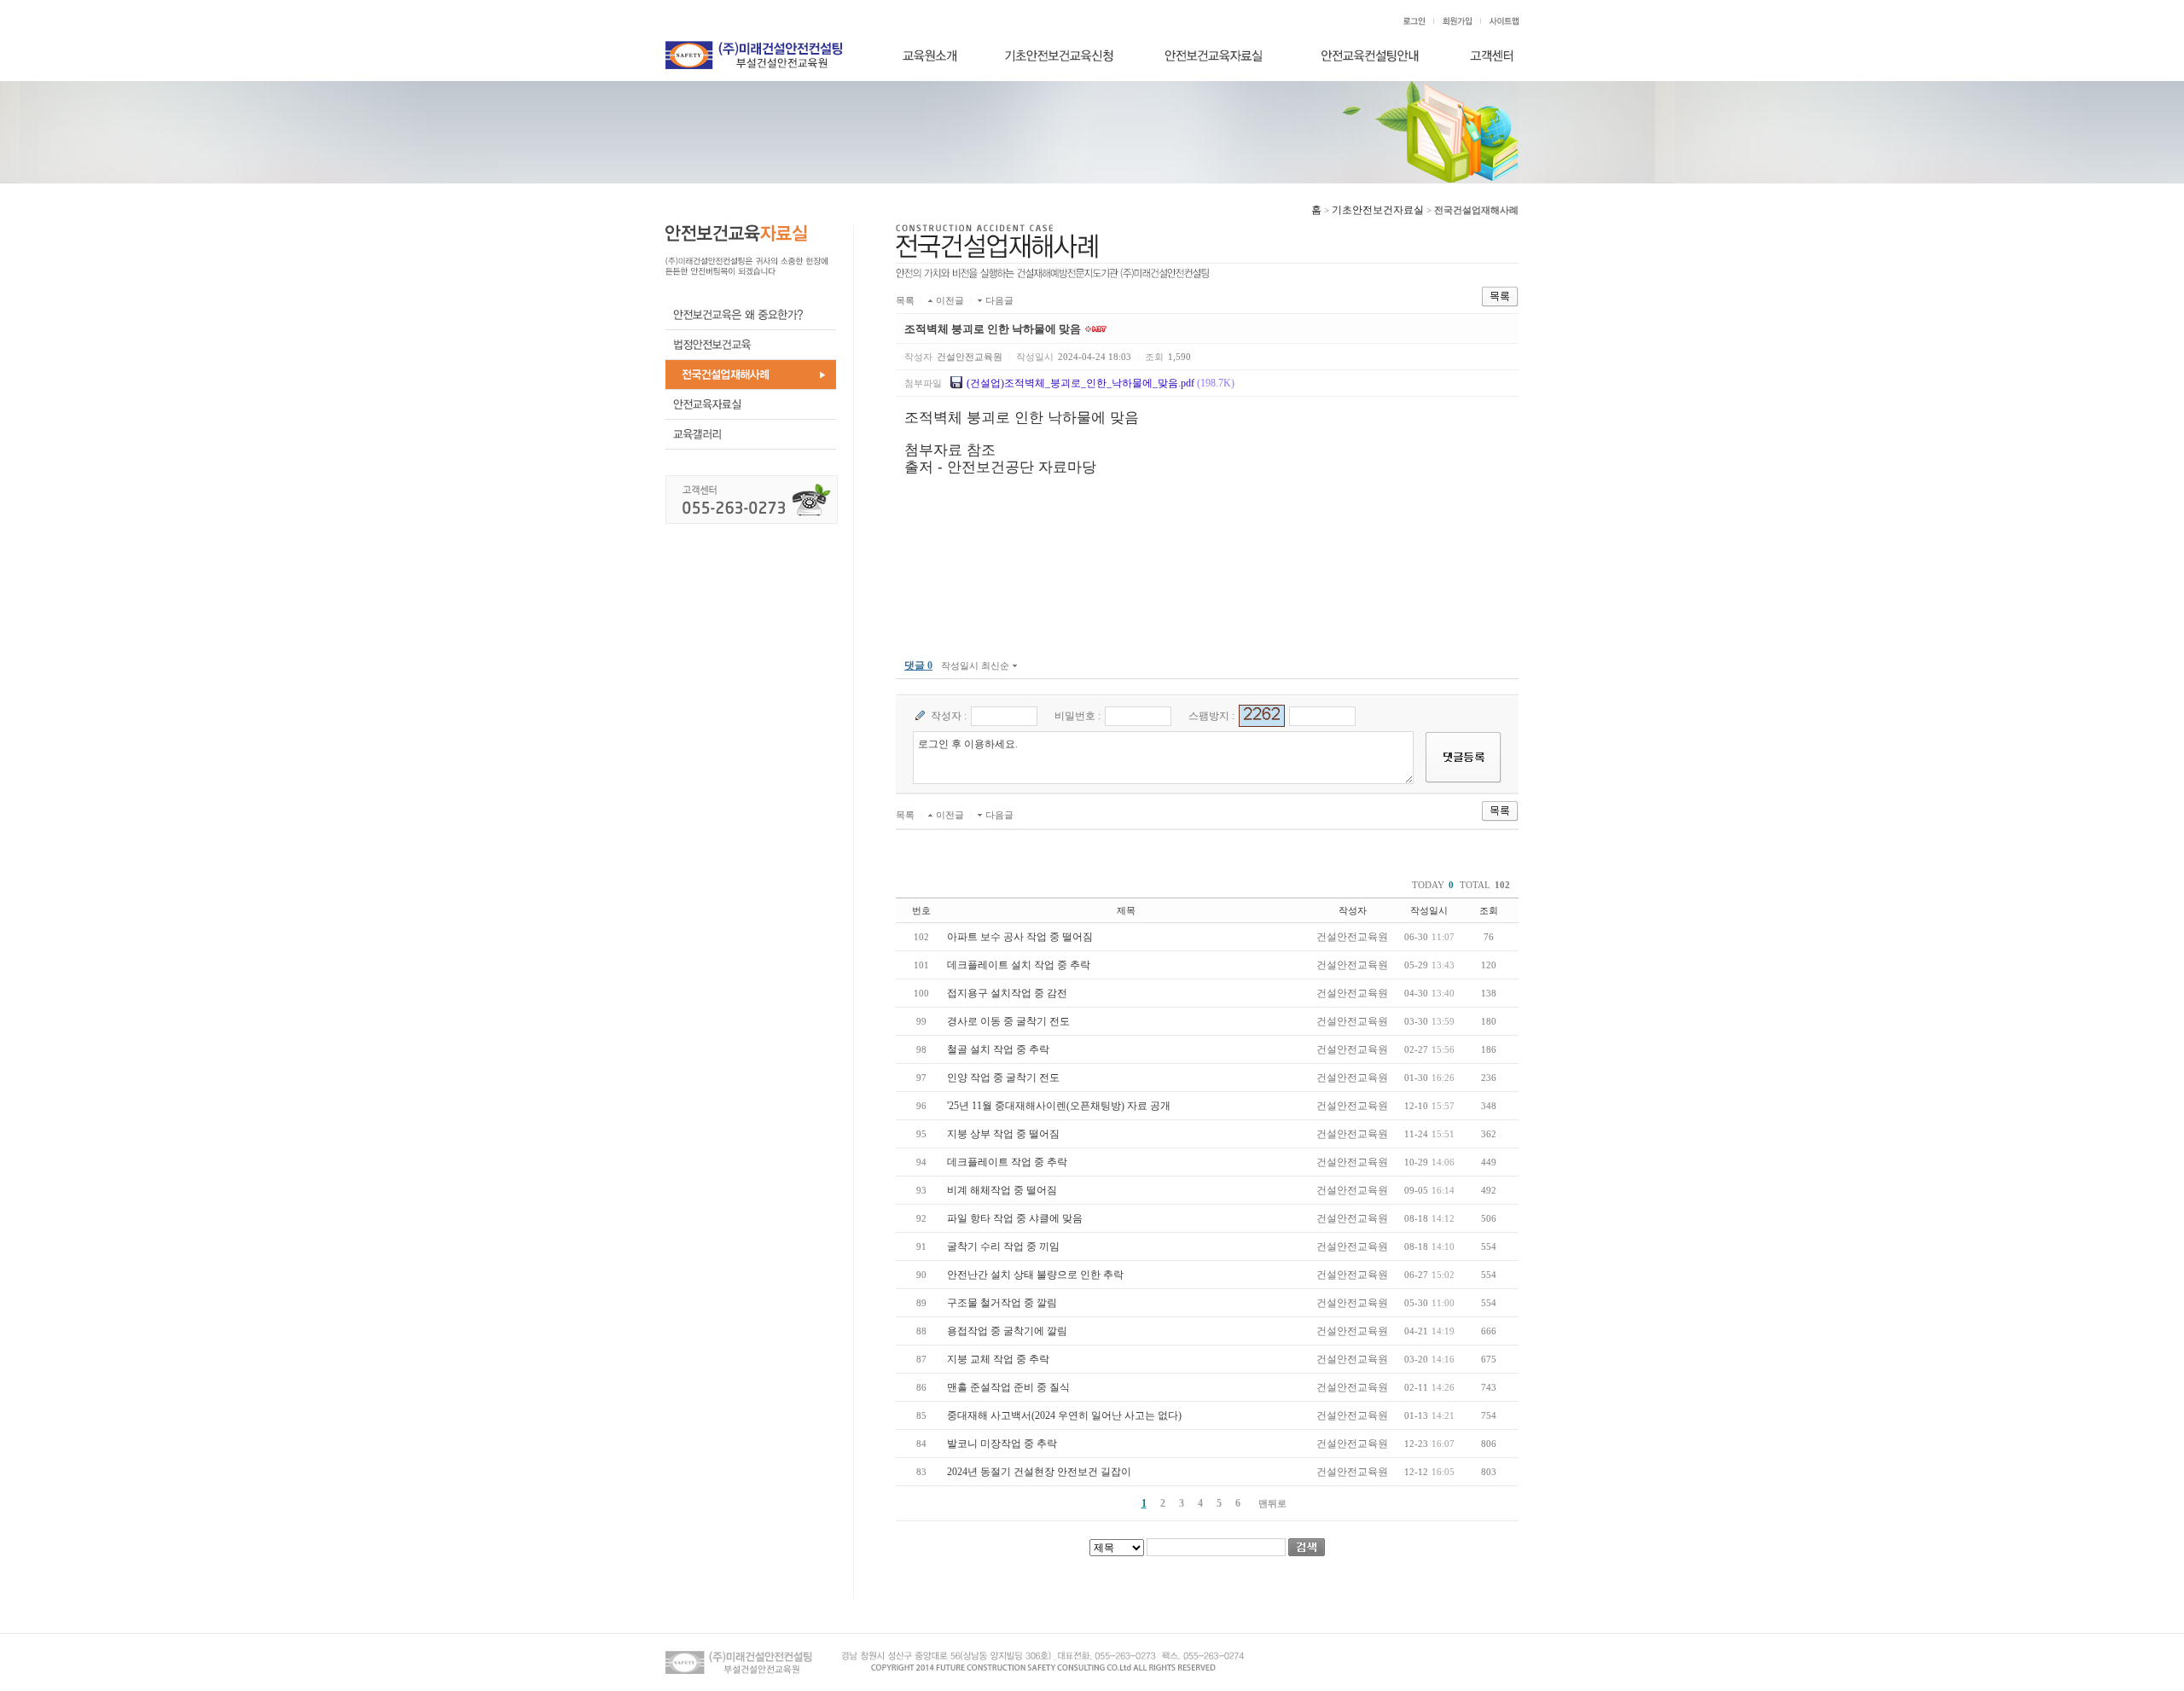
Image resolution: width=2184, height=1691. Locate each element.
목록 (905, 300)
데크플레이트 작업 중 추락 (1007, 1162)
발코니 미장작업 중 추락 (1002, 1444)
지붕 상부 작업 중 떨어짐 (1003, 1134)
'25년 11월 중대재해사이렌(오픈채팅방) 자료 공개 (1059, 1106)
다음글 (999, 300)
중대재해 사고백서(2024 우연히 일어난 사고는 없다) (1064, 1415)
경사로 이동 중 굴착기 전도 (1008, 1021)
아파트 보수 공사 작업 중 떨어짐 (1020, 937)
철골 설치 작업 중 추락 (998, 1049)
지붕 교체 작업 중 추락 (998, 1359)
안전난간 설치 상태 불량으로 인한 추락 (1035, 1275)
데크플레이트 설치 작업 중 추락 (1019, 965)
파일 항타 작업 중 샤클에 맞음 (1015, 1218)
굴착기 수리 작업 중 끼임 (1003, 1246)
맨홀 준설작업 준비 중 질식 (1008, 1387)
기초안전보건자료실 (1378, 210)
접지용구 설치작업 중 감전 (1007, 993)
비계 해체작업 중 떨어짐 (1002, 1190)
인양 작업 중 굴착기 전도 (1003, 1078)
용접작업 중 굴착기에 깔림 (1007, 1331)
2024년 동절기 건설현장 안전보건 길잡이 (1039, 1472)
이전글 (950, 300)
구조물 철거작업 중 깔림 (1002, 1303)
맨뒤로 (1272, 1503)
